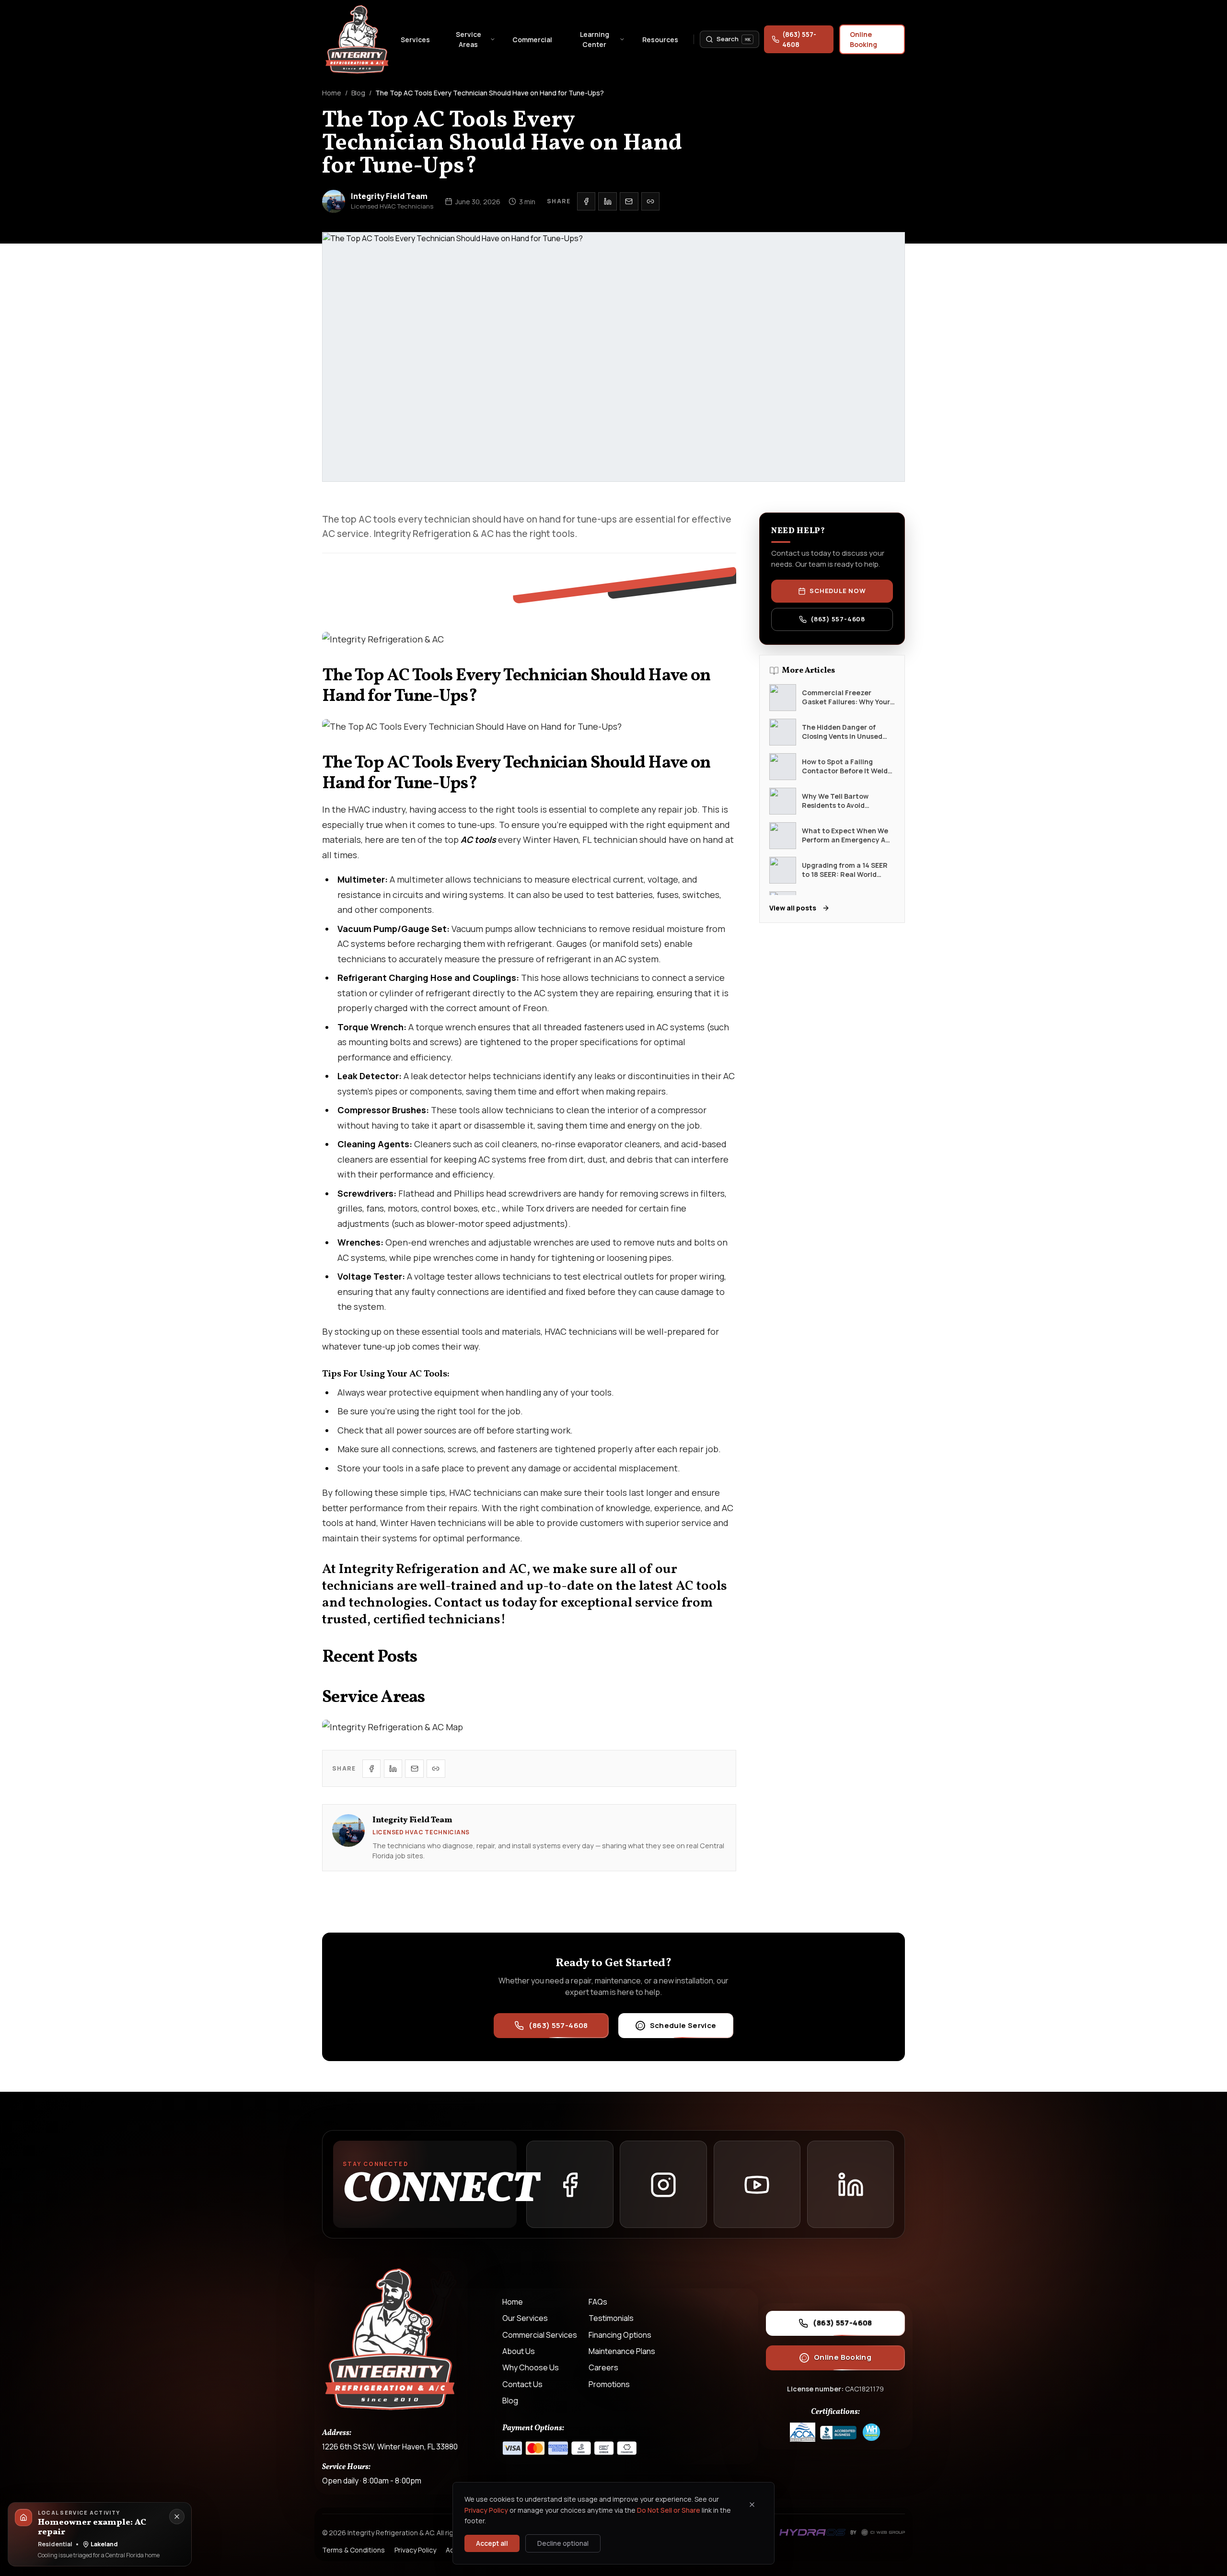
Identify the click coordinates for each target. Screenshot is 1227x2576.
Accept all (492, 2543)
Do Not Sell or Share (669, 2510)
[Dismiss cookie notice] (752, 2505)
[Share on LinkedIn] (607, 201)
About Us (519, 2351)
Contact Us (522, 2384)
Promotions (609, 2384)
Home (332, 93)
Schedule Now (838, 591)
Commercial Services (540, 2335)
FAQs (598, 2302)
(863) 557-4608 (799, 39)
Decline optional (563, 2543)
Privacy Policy (486, 2510)
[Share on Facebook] (586, 201)
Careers (603, 2367)
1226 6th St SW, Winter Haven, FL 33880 (390, 2447)
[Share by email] (629, 201)
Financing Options (620, 2335)
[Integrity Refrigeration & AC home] (358, 39)
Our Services (525, 2318)
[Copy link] (650, 201)
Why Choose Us (531, 2367)
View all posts (793, 908)
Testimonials (611, 2318)
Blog (358, 93)
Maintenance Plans (622, 2351)
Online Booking (863, 39)
